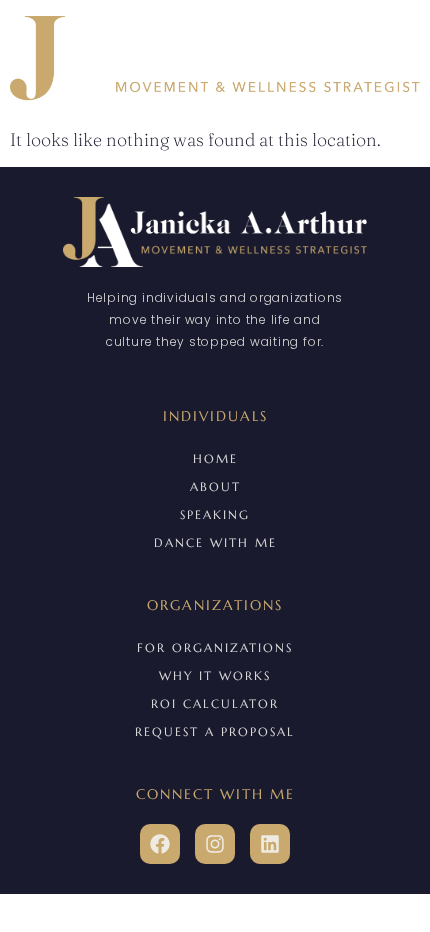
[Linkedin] (270, 844)
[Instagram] (215, 844)
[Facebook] (160, 844)
